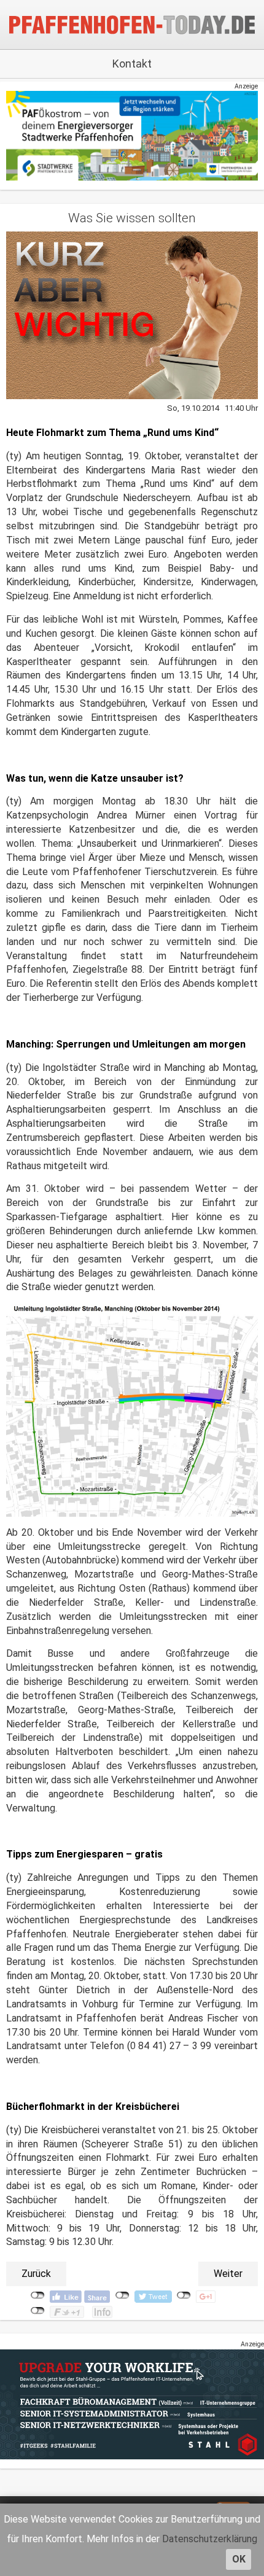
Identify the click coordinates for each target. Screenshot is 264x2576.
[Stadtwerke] (132, 135)
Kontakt (132, 64)
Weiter (228, 2274)
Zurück (36, 2274)
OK (239, 2559)
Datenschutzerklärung (210, 2539)
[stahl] (132, 2404)
